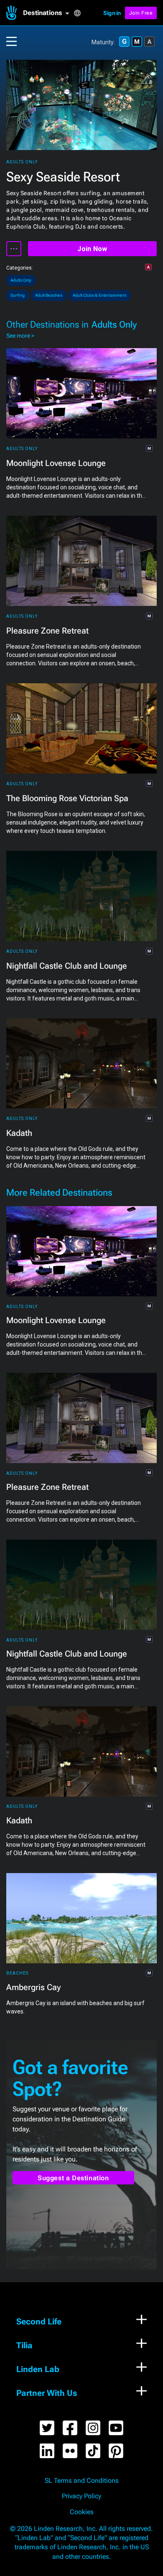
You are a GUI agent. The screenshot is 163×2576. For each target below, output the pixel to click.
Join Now (92, 249)
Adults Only (22, 162)
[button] (48, 13)
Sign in (112, 13)
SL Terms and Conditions (82, 2481)
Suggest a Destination (73, 2178)
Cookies (82, 2512)
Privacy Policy (81, 2496)
